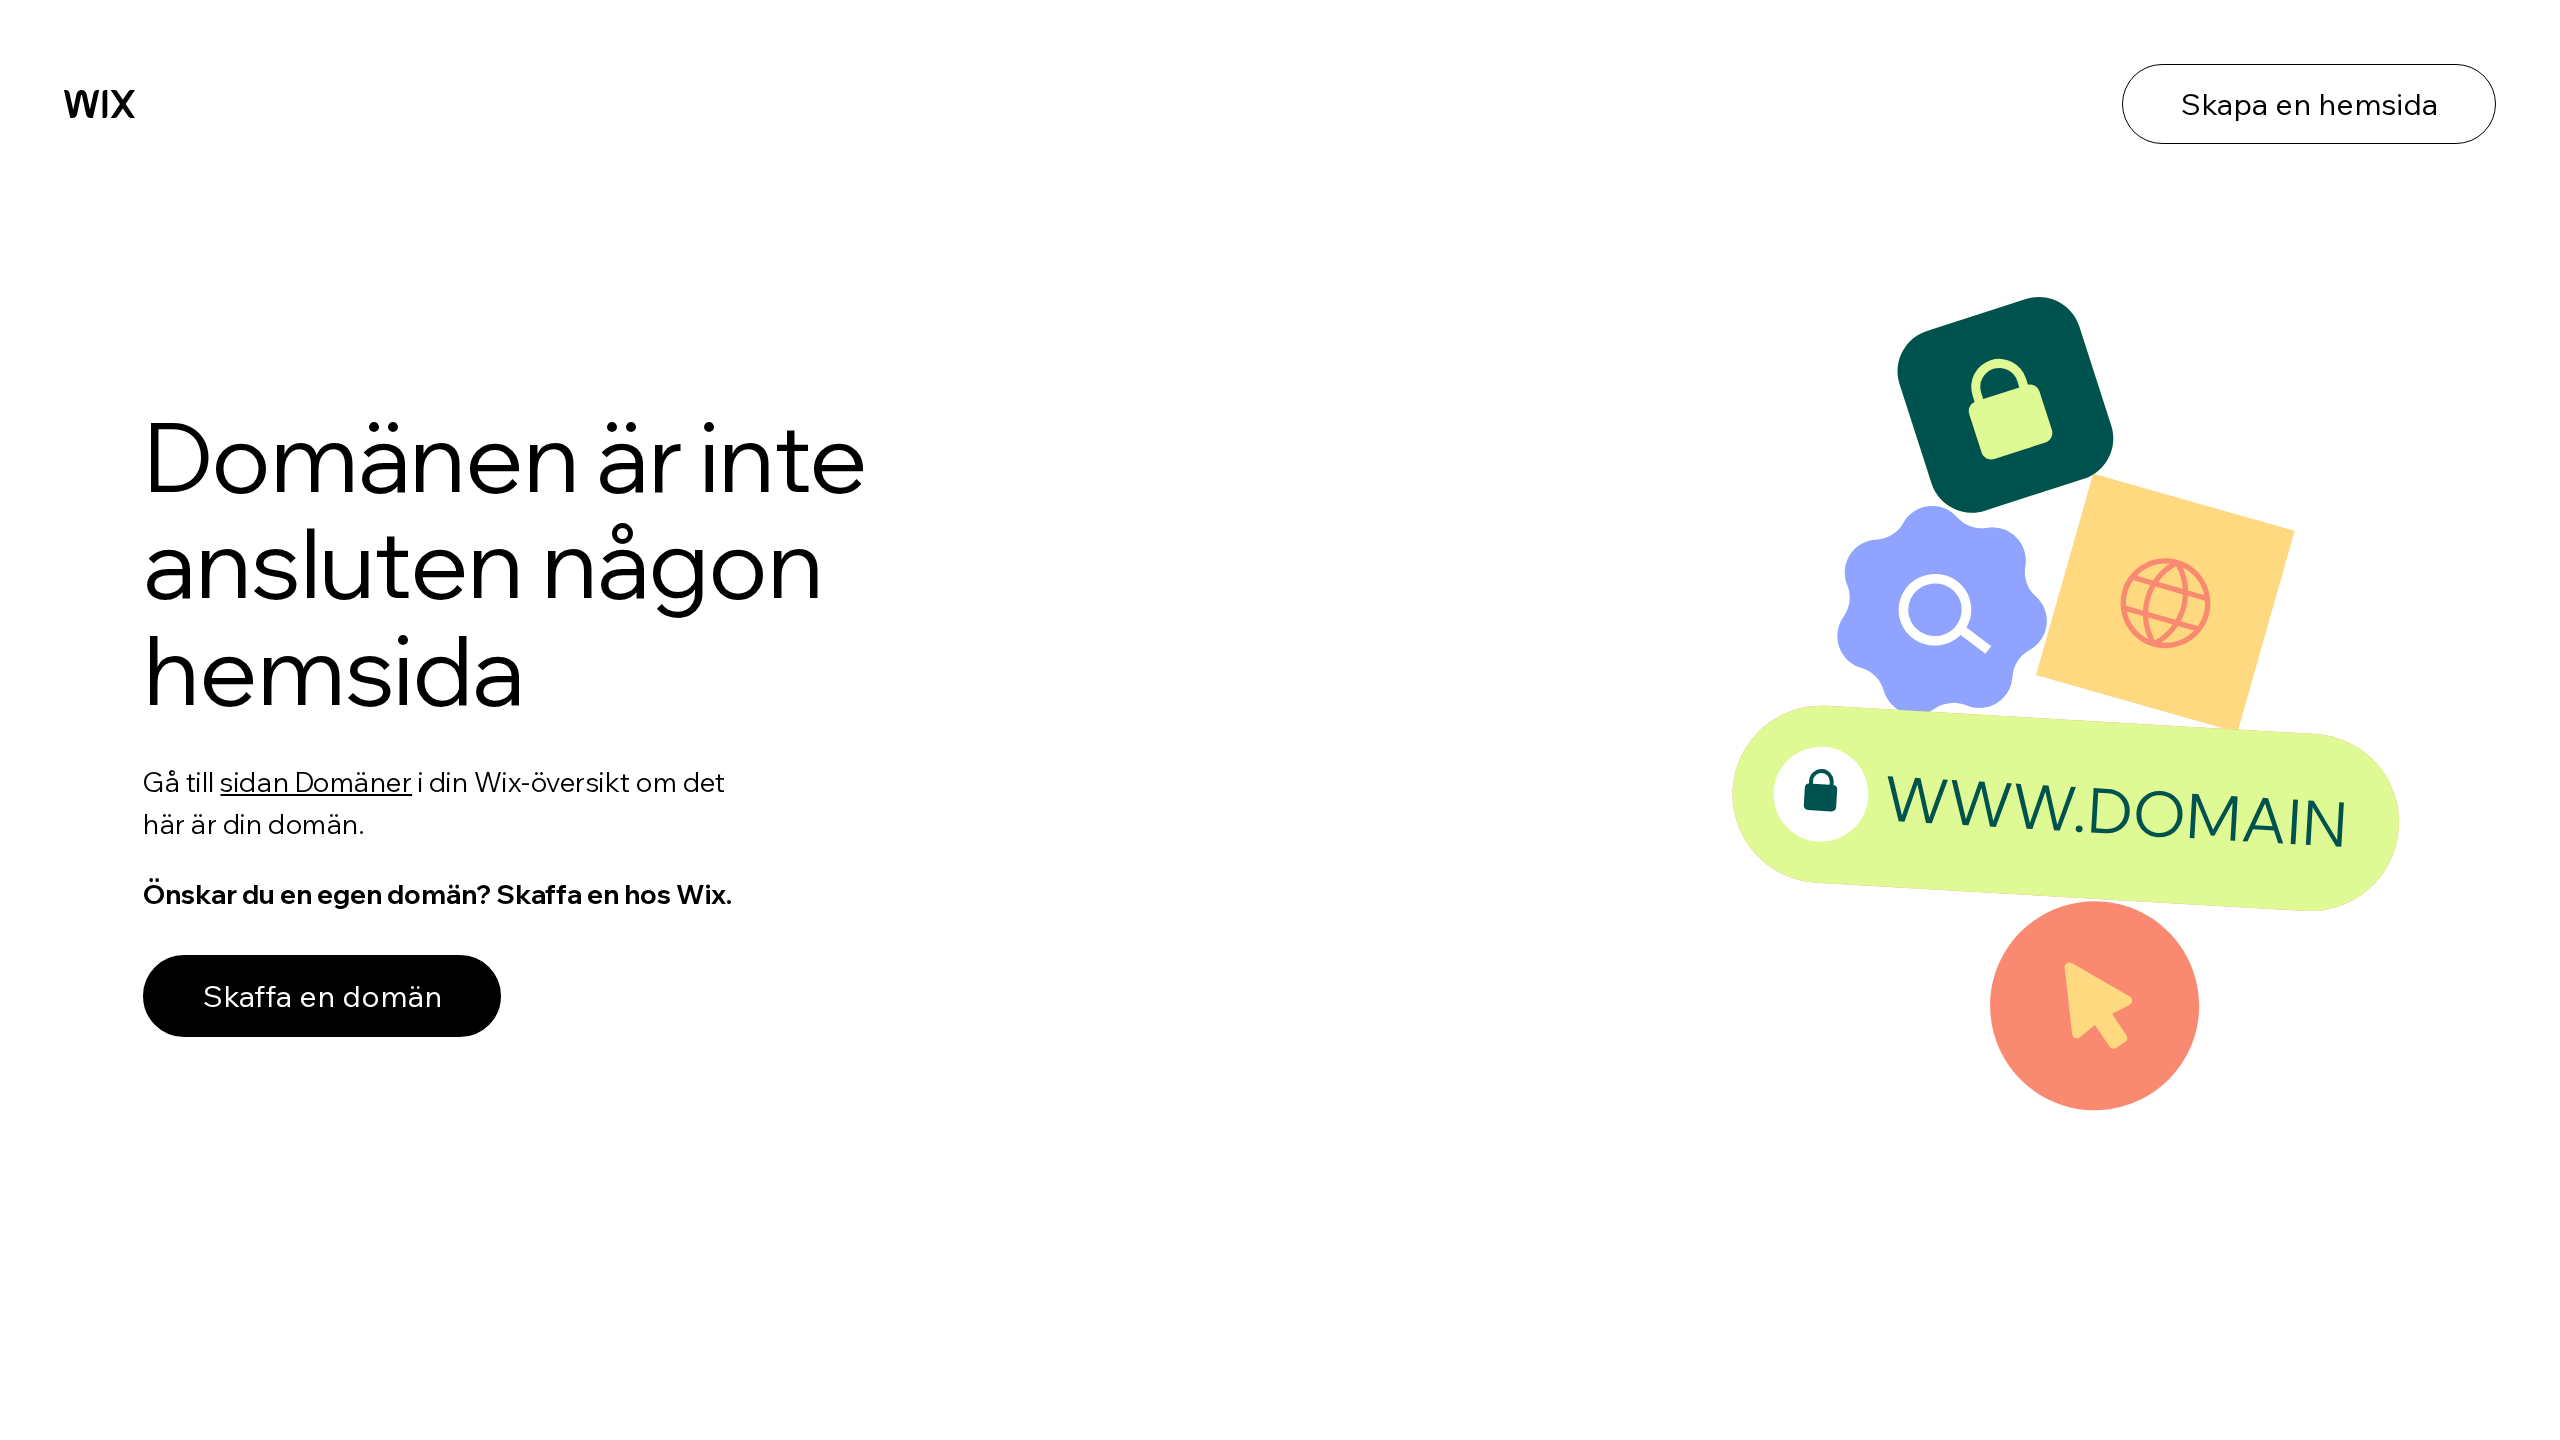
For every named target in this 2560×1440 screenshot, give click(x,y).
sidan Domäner (316, 782)
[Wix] (99, 104)
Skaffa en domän (322, 996)
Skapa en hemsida (2309, 104)
